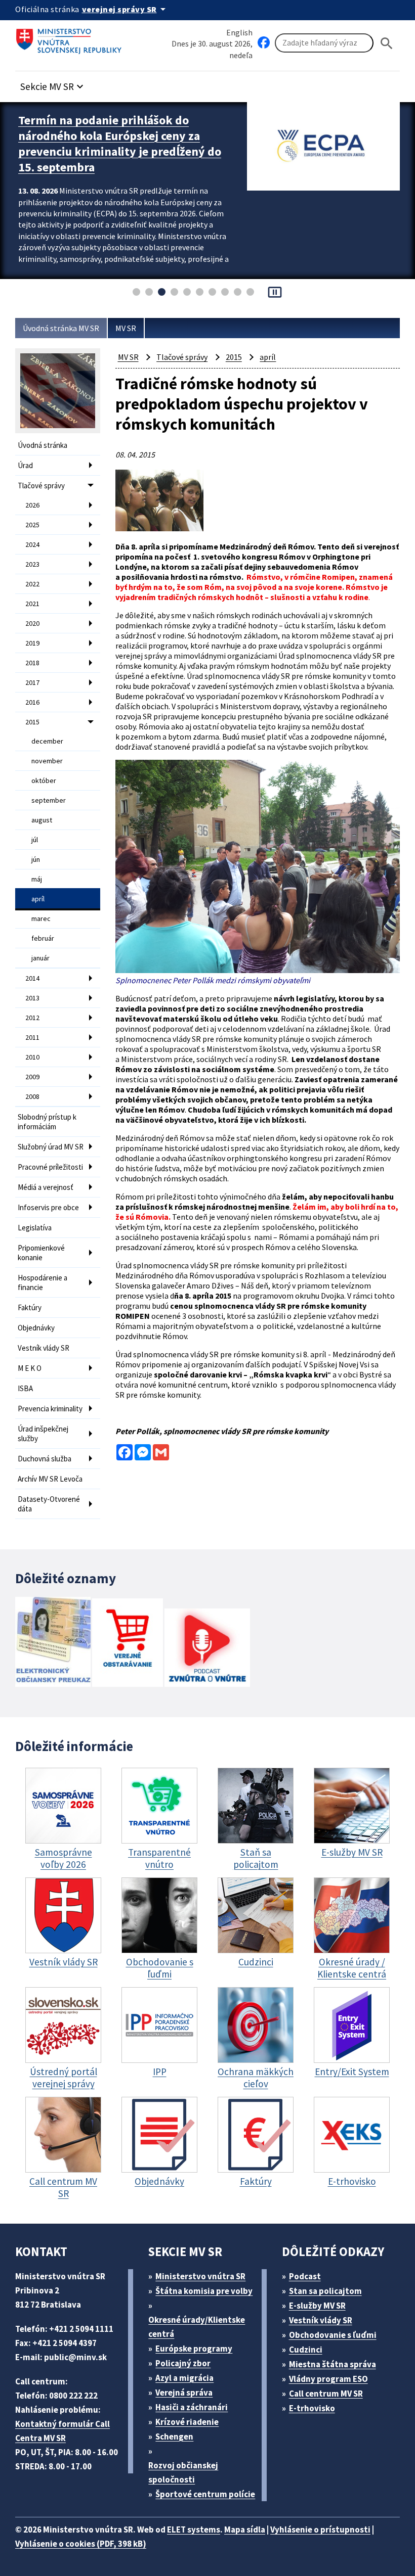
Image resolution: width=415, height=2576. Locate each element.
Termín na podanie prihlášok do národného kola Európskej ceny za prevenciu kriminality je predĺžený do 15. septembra (120, 144)
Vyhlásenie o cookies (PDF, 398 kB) (81, 2544)
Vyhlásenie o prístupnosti (320, 2529)
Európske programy (194, 2349)
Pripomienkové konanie (41, 1253)
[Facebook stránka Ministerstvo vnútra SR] (264, 43)
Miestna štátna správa (333, 2364)
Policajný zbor (183, 2363)
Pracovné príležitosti (50, 1167)
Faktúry (30, 1307)
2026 (32, 505)
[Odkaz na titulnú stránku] (71, 38)
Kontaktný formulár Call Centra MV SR (63, 2431)
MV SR (126, 328)
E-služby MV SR (317, 2306)
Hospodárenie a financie (43, 1282)
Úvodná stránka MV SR (61, 328)
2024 (32, 544)
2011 (32, 1037)
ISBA (25, 1388)
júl (35, 840)
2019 (32, 643)
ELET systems (194, 2529)
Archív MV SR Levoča (50, 1479)
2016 (32, 702)
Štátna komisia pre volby (204, 2291)
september (49, 800)
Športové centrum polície (205, 2494)
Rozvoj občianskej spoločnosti (183, 2472)
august (42, 820)
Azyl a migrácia (184, 2378)
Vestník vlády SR (44, 1348)
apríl (38, 899)
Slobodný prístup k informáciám (47, 1122)
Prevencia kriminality (50, 1409)
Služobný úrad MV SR (51, 1147)
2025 (32, 525)
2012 (32, 1018)
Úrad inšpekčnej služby (43, 1434)
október (44, 780)
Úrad (25, 465)
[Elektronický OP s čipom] (53, 1643)
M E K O (30, 1368)
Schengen (174, 2436)
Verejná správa (184, 2393)
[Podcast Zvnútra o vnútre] (207, 1649)
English (239, 32)
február (43, 938)
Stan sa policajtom (325, 2291)
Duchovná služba (45, 1459)
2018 (32, 663)
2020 (32, 623)
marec (41, 918)
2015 (32, 722)
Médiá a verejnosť (46, 1187)
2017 (32, 682)
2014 (32, 978)
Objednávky (36, 1328)
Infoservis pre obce (48, 1207)
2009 (32, 1077)
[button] (53, 84)
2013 (32, 998)
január (40, 958)
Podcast (305, 2276)
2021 (32, 604)
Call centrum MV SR (326, 2394)
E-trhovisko (312, 2408)
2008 (32, 1096)
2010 (32, 1057)
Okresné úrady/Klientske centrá (197, 2327)
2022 (32, 584)
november (47, 761)
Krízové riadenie (187, 2422)
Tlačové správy (41, 486)
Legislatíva (35, 1228)
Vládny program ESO (328, 2379)
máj (37, 879)
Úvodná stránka (43, 445)
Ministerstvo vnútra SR (200, 2276)
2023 (32, 564)
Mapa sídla (245, 2529)
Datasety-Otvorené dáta (49, 1504)
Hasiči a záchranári (192, 2407)
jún (36, 859)
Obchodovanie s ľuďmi (333, 2335)
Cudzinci (306, 2350)
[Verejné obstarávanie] (128, 1644)
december (47, 741)
